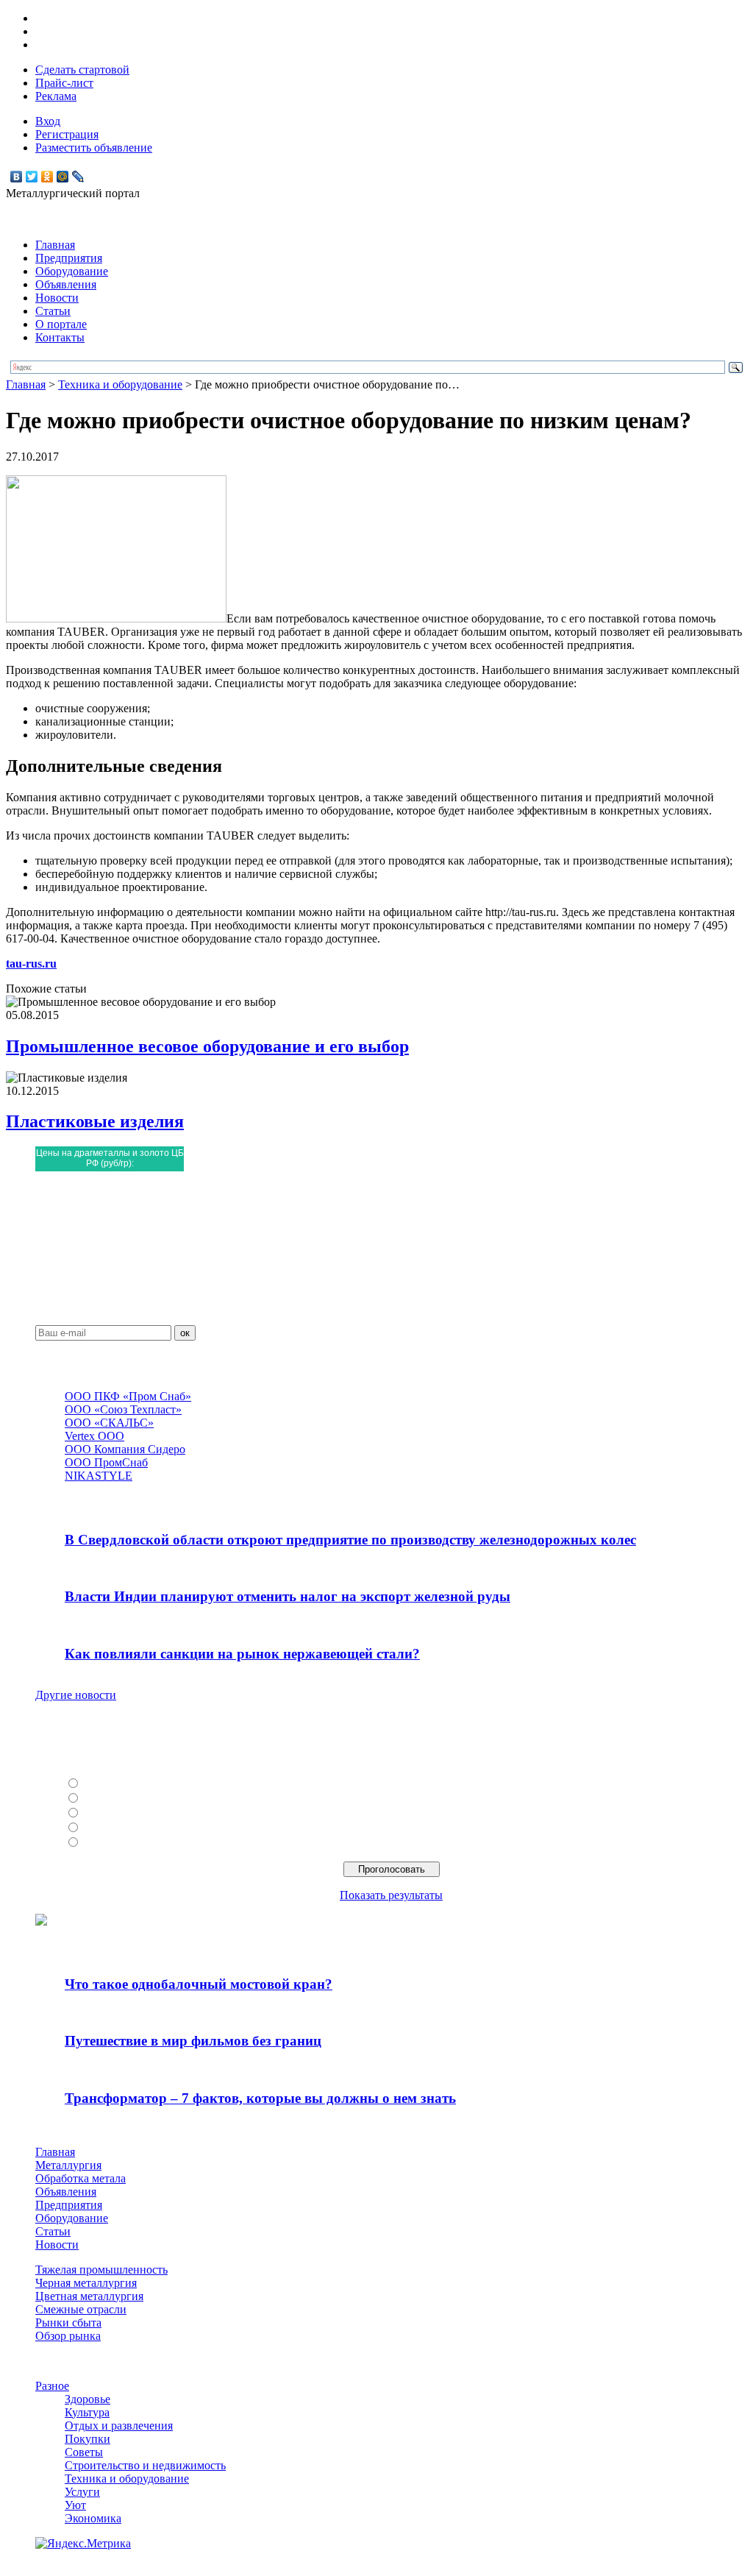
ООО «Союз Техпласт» (123, 1409)
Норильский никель (133, 1828)
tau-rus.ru (31, 964)
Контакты (60, 337)
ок (185, 1333)
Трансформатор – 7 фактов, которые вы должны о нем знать (260, 2098)
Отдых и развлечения (119, 2426)
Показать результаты (391, 1895)
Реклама (56, 96)
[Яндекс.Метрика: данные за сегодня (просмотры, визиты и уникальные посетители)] (83, 2544)
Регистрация (67, 134)
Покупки (88, 2439)
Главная (55, 245)
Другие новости (76, 1695)
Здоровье (88, 2399)
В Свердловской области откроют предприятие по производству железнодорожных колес (350, 1540)
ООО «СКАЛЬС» (109, 1423)
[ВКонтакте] (17, 177)
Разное (52, 2386)
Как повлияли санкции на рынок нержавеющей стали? (242, 1654)
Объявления (66, 284)
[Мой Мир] (63, 177)
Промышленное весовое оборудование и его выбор (207, 1046)
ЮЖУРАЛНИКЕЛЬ (133, 1799)
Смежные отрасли (81, 2309)
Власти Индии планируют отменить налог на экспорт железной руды (288, 1596)
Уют (75, 2505)
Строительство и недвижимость (145, 2465)
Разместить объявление (94, 148)
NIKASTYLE (99, 1476)
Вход (48, 121)
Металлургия (68, 2165)
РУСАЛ (103, 1784)
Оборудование (72, 271)
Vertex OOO (94, 1436)
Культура (87, 2412)
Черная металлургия (86, 2283)
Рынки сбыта (68, 2323)
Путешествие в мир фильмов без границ (193, 2041)
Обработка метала (81, 2178)
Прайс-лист (64, 83)
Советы (84, 2452)
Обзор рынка (68, 2336)
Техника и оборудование (120, 384)
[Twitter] (32, 177)
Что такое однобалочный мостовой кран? (199, 1984)
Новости (57, 298)
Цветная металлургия (89, 2296)
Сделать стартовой (82, 70)
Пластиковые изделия (95, 1121)
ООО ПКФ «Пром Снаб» (128, 1396)
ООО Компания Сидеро (125, 1449)
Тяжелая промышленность (101, 2270)
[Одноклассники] (47, 177)
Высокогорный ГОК (135, 1843)
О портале (61, 324)
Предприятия (69, 258)
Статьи (53, 311)
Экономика (93, 2518)
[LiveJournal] (78, 177)
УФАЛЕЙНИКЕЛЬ (132, 1813)
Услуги (82, 2492)
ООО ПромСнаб (106, 1462)
